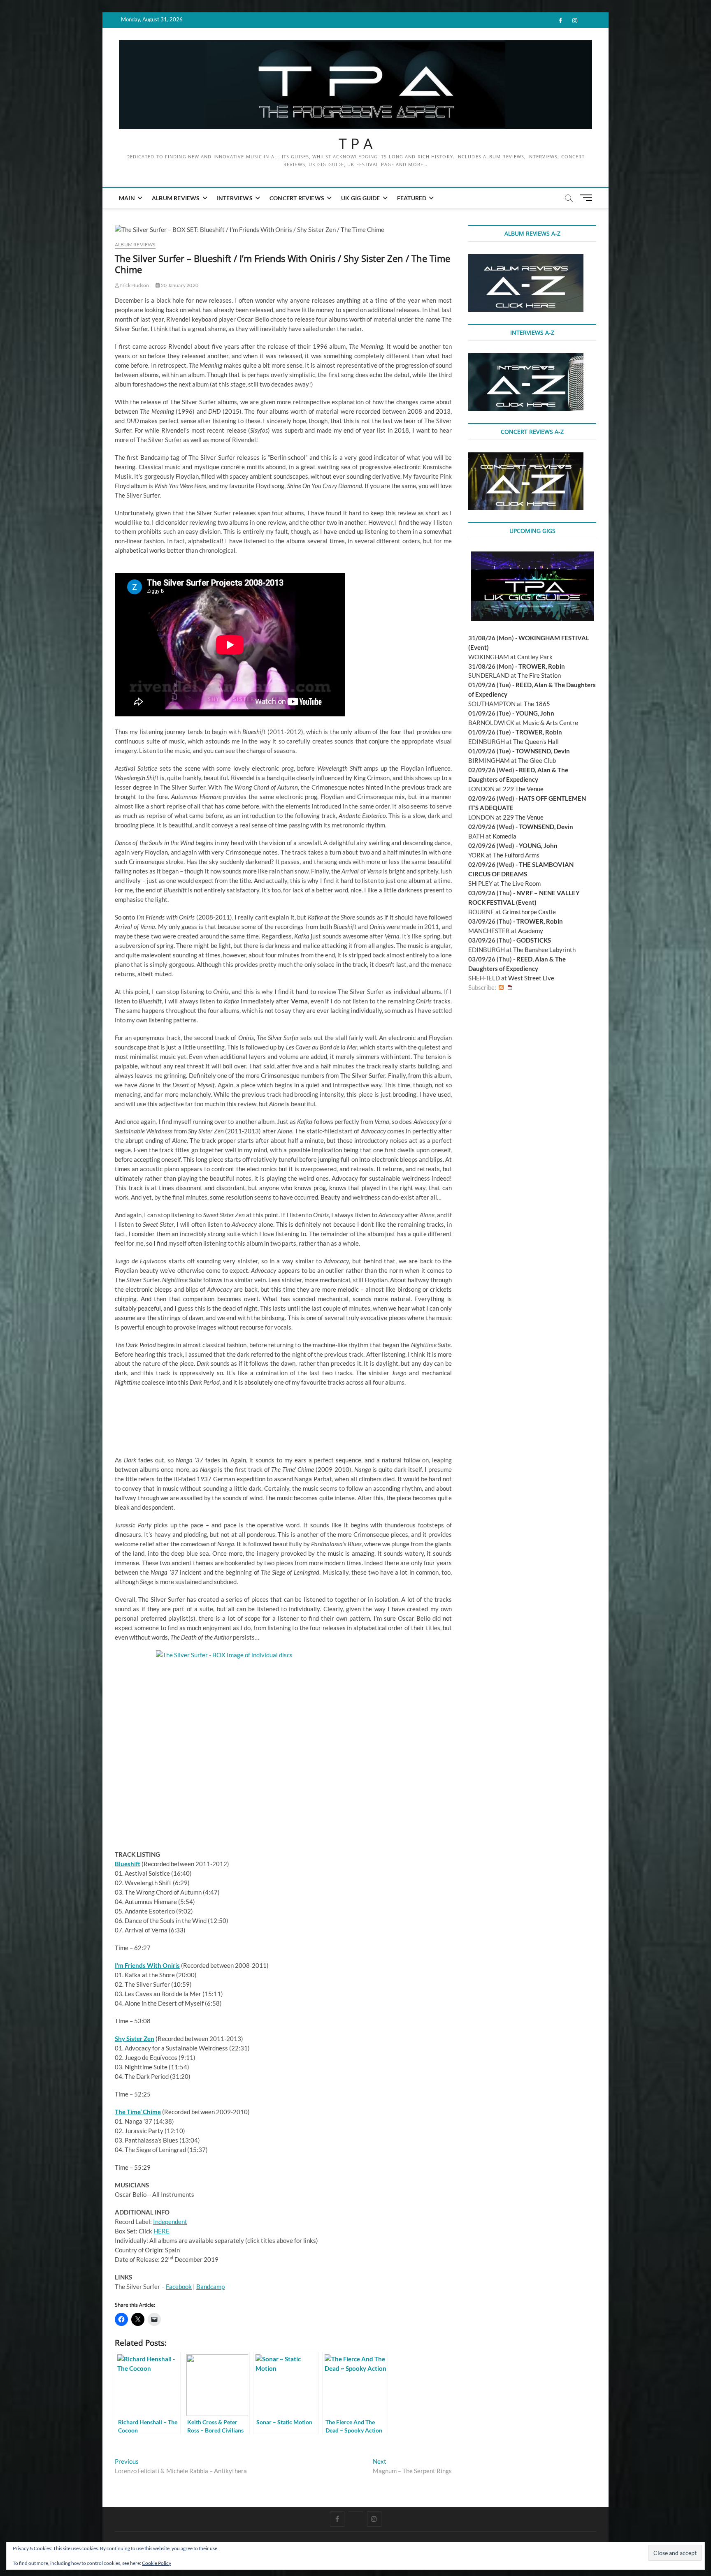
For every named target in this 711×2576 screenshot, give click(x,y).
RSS (501, 988)
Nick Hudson (134, 285)
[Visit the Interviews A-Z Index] (526, 358)
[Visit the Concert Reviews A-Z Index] (526, 457)
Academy (531, 931)
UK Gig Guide (360, 198)
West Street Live (531, 978)
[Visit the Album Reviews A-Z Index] (526, 259)
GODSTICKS (534, 940)
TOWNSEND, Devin (543, 751)
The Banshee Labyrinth (544, 950)
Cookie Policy (157, 2563)
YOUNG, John (535, 713)
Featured (412, 198)
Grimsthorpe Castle (529, 912)
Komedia (504, 836)
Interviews (235, 198)
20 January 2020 (179, 285)
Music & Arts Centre (550, 723)
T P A (356, 144)
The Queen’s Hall (536, 741)
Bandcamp (210, 2286)
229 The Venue (523, 789)
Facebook (179, 2286)
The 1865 (537, 704)
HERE (161, 2231)
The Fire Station (539, 675)
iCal (510, 988)
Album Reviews (176, 198)
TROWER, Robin (542, 666)
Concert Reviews (297, 198)
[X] (356, 2512)
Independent (170, 2222)
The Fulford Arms (516, 855)
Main (127, 198)
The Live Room (521, 883)
